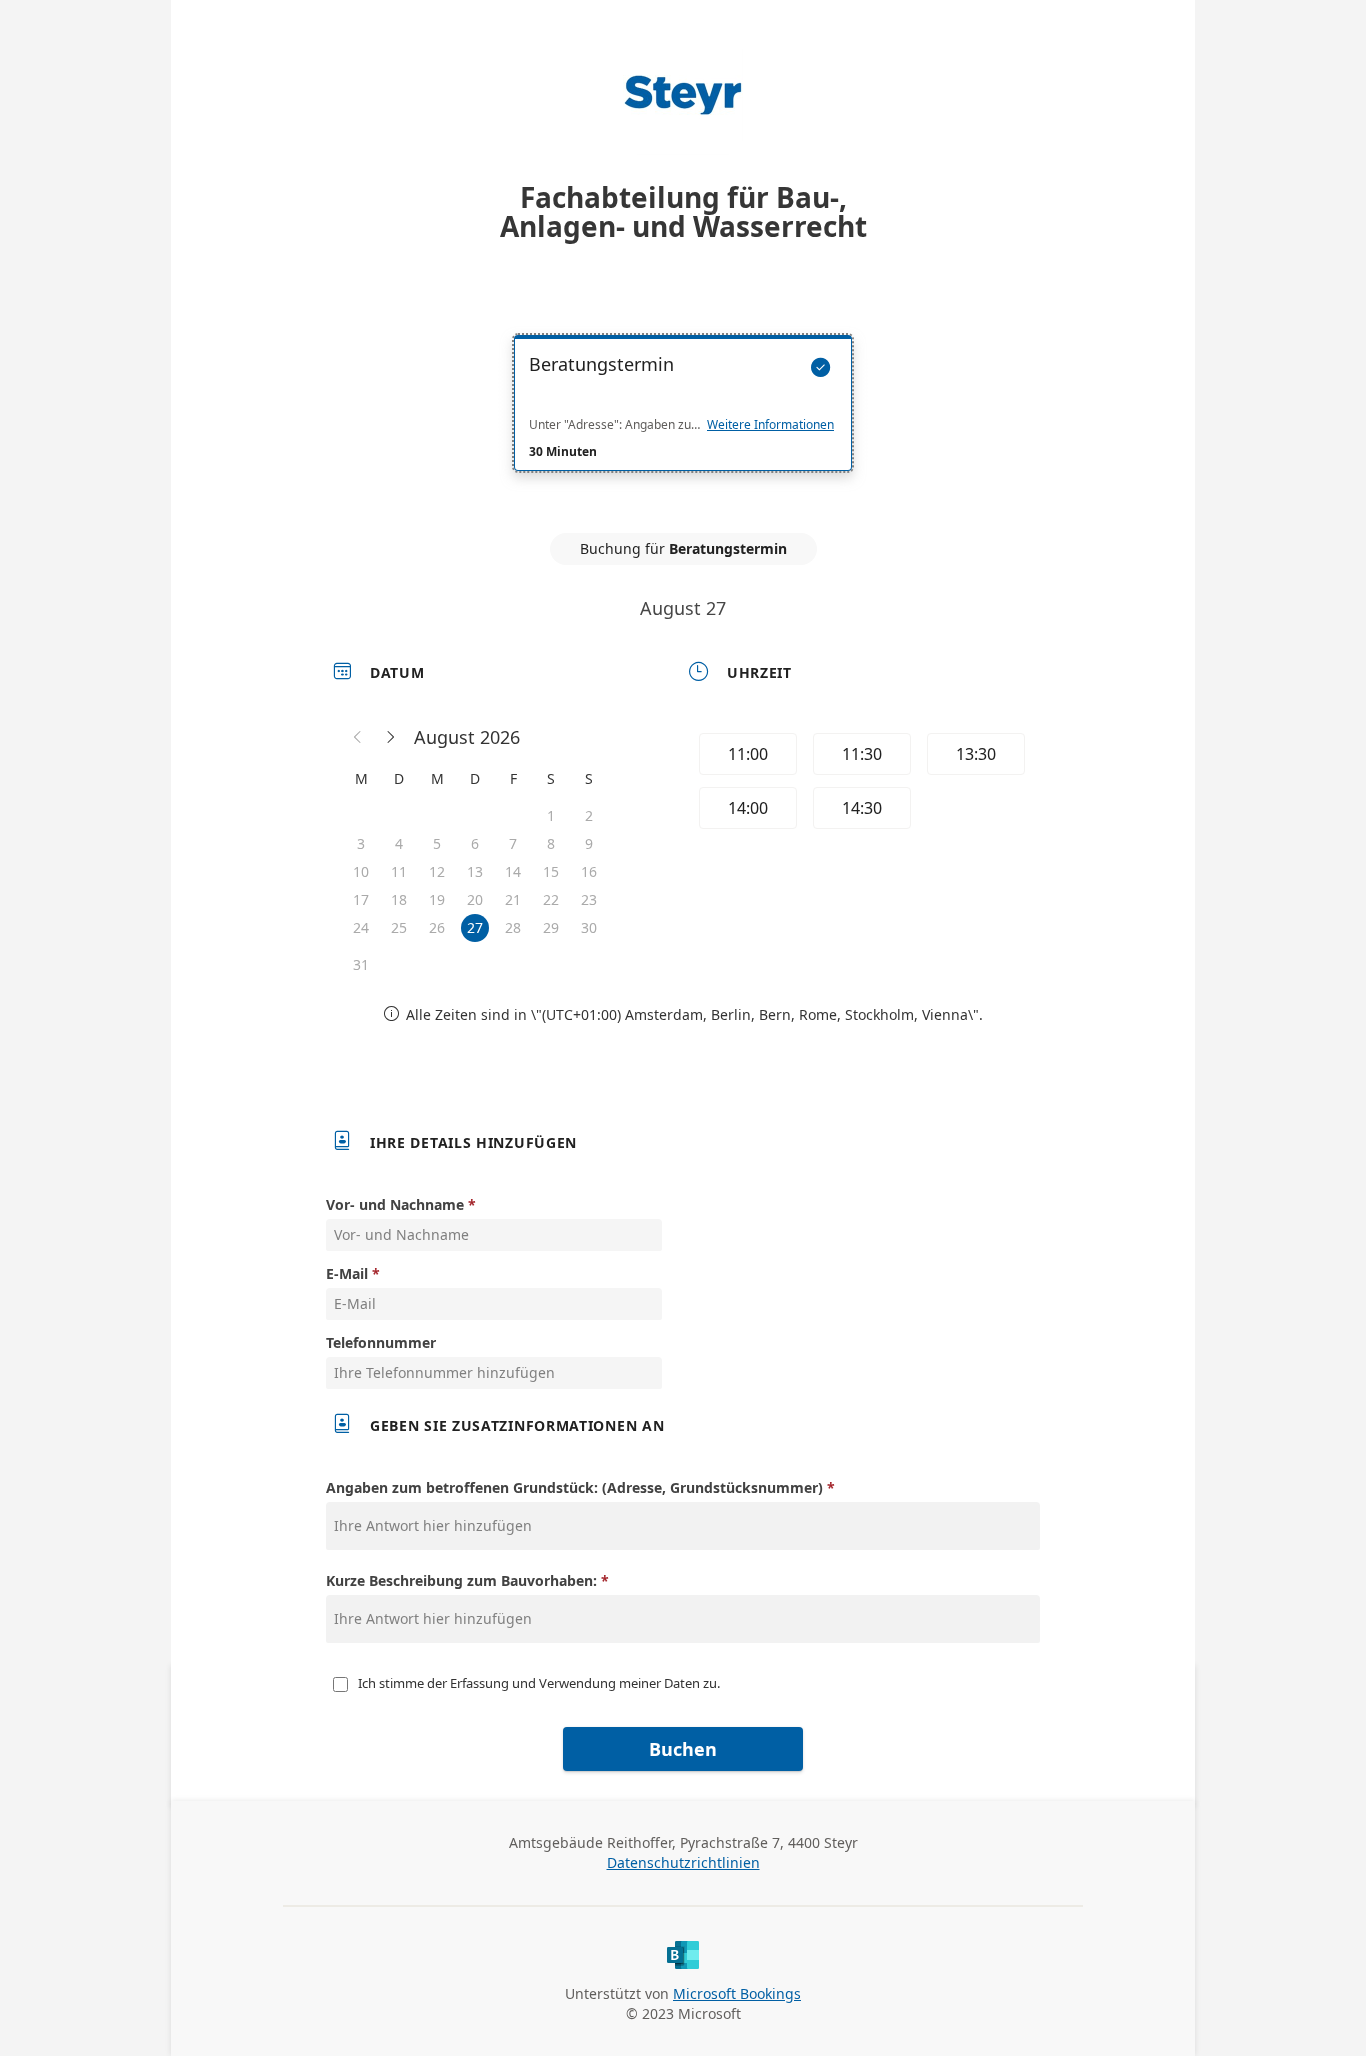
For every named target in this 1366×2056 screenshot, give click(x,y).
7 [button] (513, 843)
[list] (683, 421)
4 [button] (399, 843)
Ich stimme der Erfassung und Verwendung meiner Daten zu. (539, 1683)
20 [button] (475, 899)
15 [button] (551, 871)
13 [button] (475, 871)
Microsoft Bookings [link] (737, 1993)
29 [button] (551, 927)
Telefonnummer (381, 1342)
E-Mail (347, 1273)
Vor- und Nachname (395, 1204)
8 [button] (551, 843)
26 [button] (437, 927)
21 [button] (513, 899)
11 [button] (399, 871)
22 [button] (551, 899)
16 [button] (589, 871)
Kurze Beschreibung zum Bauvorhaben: (461, 1580)
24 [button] (361, 927)
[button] (358, 737)
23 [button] (589, 899)
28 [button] (513, 927)
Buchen (683, 1749)
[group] (860, 784)
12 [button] (437, 871)
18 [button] (399, 899)
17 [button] (361, 899)
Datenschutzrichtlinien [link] (683, 1862)
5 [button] (437, 843)
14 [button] (513, 871)
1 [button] (551, 815)
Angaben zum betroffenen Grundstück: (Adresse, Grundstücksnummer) (574, 1487)
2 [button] (589, 815)
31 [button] (361, 964)
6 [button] (475, 843)
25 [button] (399, 927)
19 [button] (437, 899)
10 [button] (361, 871)
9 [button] (589, 843)
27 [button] (475, 927)
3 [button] (361, 843)
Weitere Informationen (770, 425)
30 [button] (589, 927)
